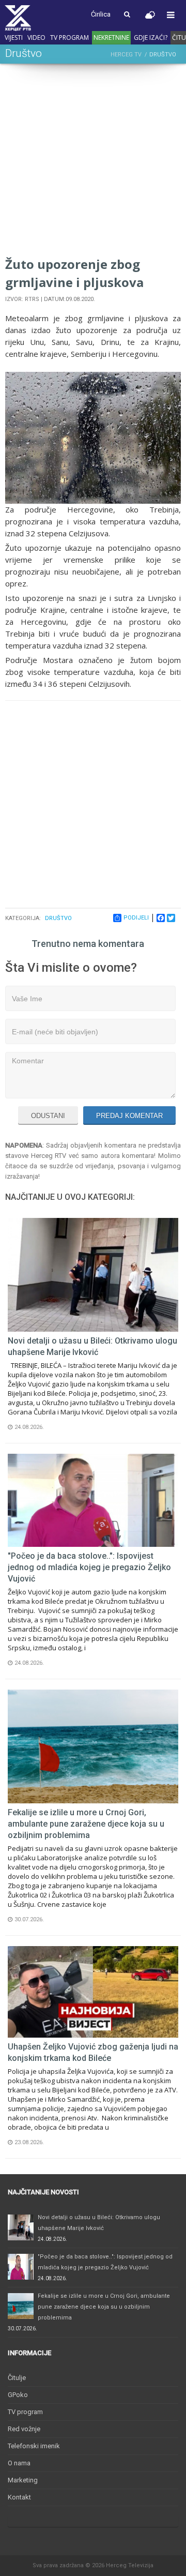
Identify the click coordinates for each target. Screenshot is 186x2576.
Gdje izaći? (151, 37)
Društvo (58, 918)
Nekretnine (111, 37)
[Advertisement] (93, 162)
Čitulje (17, 2378)
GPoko (18, 2395)
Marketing (23, 2480)
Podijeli (136, 918)
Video (36, 37)
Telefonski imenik (34, 2446)
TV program (69, 37)
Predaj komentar (129, 1116)
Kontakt (19, 2497)
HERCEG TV (126, 55)
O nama (19, 2463)
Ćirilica (101, 14)
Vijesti (14, 37)
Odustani (48, 1116)
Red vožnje (24, 2429)
